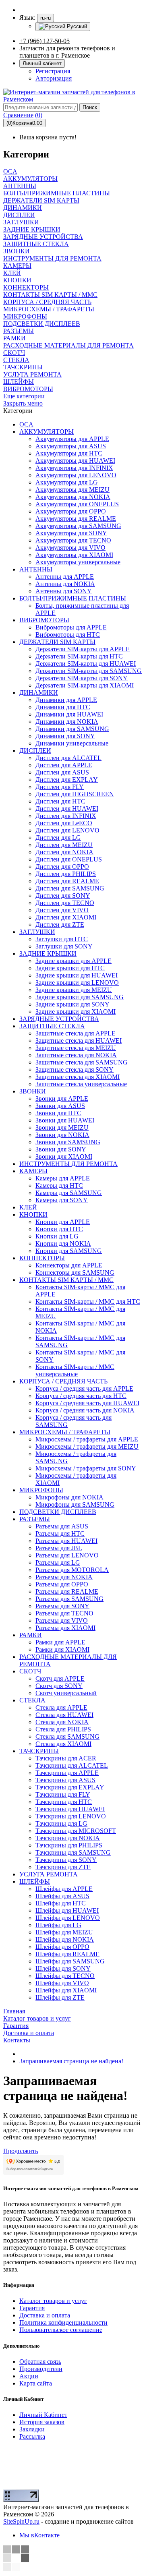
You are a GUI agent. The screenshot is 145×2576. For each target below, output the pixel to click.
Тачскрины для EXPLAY (70, 1787)
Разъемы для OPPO (62, 1584)
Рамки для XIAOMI (62, 1649)
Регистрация (53, 71)
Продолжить (21, 2151)
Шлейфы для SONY (63, 1968)
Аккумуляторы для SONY (71, 533)
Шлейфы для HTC (61, 1903)
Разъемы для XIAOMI (65, 1628)
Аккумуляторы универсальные (78, 562)
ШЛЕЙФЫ (35, 1881)
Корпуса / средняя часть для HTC (81, 1396)
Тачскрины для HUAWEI (70, 1809)
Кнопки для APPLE (63, 1222)
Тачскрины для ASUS (65, 1780)
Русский (76, 26)
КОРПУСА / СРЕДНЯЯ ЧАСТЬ (63, 1381)
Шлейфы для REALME (67, 1954)
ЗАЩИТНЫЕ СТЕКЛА (52, 1026)
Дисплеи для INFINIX (66, 816)
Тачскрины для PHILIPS (69, 1845)
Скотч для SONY (59, 1686)
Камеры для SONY (62, 1200)
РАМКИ (31, 1635)
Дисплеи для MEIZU (64, 845)
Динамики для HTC (63, 707)
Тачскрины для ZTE (63, 1867)
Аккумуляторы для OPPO (71, 511)
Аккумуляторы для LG (67, 482)
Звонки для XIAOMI (64, 1157)
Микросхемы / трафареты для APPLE (87, 1439)
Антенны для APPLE (65, 577)
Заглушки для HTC (62, 939)
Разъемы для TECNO (64, 1613)
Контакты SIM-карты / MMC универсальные (75, 1370)
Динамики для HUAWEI (69, 714)
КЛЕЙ (28, 1207)
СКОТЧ (30, 1671)
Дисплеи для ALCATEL (68, 758)
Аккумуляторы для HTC (69, 453)
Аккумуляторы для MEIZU (72, 490)
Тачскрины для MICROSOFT (76, 1831)
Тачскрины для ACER (66, 1758)
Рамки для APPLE (60, 1642)
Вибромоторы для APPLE (71, 627)
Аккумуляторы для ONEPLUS (77, 504)
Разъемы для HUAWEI (66, 1541)
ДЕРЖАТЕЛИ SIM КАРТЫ (57, 642)
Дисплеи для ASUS (62, 772)
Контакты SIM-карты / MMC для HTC (88, 1301)
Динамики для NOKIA (67, 722)
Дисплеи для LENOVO (67, 830)
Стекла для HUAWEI (64, 1715)
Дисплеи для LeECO (64, 823)
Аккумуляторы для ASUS (71, 446)
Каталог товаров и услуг (53, 2301)
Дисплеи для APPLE (64, 765)
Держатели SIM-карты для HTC (79, 656)
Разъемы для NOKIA (64, 1577)
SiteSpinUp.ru (21, 2521)
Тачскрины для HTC (64, 1802)
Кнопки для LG (57, 1236)
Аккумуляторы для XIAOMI (74, 555)
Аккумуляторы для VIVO (70, 548)
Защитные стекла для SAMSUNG (82, 1062)
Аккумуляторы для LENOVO (76, 475)
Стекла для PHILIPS (63, 1729)
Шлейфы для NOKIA (65, 1939)
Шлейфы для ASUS (62, 1896)
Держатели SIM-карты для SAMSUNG (89, 671)
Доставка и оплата (45, 2315)
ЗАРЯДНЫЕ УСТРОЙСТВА (59, 1019)
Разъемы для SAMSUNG (69, 1599)
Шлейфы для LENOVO (68, 1918)
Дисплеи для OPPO (62, 867)
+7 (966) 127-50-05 (45, 41)
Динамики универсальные (72, 743)
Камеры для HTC (59, 1185)
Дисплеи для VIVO (62, 910)
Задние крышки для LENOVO (77, 983)
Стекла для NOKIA (62, 1722)
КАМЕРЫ (33, 1171)
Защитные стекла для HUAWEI (79, 1041)
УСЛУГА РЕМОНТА (49, 1874)
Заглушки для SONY (64, 946)
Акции (29, 2376)
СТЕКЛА (32, 1700)
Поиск (90, 107)
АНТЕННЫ (36, 569)
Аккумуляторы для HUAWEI (75, 461)
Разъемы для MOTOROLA (72, 1570)
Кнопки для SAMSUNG (69, 1251)
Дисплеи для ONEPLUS (69, 859)
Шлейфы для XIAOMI (66, 1990)
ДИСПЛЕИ (35, 751)
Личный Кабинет (43, 2415)
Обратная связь (40, 2362)
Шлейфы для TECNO (65, 1976)
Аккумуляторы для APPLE (72, 439)
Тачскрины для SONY (66, 1860)
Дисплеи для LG (58, 838)
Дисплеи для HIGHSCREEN (75, 794)
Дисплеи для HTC (60, 801)
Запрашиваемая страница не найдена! (71, 2061)
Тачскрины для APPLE (67, 1773)
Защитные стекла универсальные (81, 1084)
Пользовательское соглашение (61, 2330)
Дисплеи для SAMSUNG (70, 888)
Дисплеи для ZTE (60, 925)
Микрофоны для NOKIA (69, 1497)
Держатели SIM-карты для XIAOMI (85, 685)
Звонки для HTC (58, 1113)
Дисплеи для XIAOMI (66, 917)
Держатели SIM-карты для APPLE (83, 649)
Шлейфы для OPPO (62, 1947)
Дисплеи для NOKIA (64, 852)
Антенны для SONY (64, 591)
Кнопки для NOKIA (63, 1243)
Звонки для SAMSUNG (68, 1142)
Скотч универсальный (66, 1693)
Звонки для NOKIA (62, 1135)
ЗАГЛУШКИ (37, 932)
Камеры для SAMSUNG (69, 1193)
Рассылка (32, 2436)
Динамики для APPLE (66, 700)
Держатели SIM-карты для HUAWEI (86, 664)
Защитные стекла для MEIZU (76, 1048)
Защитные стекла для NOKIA (76, 1055)
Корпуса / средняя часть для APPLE (84, 1388)
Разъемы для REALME (67, 1591)
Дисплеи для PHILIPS (66, 874)
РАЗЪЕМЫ (35, 1519)
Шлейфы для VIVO (62, 1983)
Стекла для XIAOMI (63, 1744)
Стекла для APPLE (61, 1707)
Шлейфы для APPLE (64, 1889)
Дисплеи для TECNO (65, 903)
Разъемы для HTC (60, 1533)
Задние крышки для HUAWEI (77, 975)
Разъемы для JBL (59, 1548)
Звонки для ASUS (60, 1106)
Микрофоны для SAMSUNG (75, 1504)
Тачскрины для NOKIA (68, 1838)
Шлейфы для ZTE (60, 1997)
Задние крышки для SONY (72, 1004)
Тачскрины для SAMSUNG (73, 1852)
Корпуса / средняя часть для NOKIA (85, 1410)
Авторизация (54, 78)
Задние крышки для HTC (70, 968)
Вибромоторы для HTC (68, 635)
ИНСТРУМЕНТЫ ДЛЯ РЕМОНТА (68, 1164)
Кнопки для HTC (59, 1229)
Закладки (32, 2429)
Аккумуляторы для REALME (76, 519)
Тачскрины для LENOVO (71, 1816)
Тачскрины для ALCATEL (72, 1765)
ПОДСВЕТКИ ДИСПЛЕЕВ (58, 1512)
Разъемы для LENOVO (67, 1555)
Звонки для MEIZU (62, 1128)
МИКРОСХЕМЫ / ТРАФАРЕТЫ (65, 1432)
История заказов (42, 2422)
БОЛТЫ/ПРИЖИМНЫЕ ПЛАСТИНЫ (73, 598)
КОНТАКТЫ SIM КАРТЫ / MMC (66, 1280)
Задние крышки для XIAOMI (76, 1012)
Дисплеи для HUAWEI (67, 809)
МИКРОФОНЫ (41, 1490)
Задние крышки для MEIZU (74, 990)
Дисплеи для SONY (63, 896)
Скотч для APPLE (60, 1678)
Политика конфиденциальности (63, 2322)
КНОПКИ (33, 1214)
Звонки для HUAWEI (65, 1120)
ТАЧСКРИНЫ (39, 1751)
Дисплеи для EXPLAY (67, 780)
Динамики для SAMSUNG (72, 729)
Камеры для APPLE (63, 1178)
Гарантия (32, 2308)
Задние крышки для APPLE (74, 961)
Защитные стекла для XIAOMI (78, 1077)
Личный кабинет (42, 63)
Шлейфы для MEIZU (64, 1932)
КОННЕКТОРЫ (42, 1258)
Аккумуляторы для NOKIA (73, 497)
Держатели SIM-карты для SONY (82, 678)
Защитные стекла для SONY (75, 1070)
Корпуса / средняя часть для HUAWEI (87, 1403)
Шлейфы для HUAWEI (67, 1910)
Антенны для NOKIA (65, 584)
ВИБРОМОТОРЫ (44, 620)
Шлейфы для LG (58, 1925)
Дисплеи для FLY (60, 787)
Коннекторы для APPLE (69, 1265)
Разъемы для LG (58, 1562)
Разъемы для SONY (62, 1606)
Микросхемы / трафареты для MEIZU (87, 1446)
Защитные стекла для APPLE (76, 1033)
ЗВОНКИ (33, 1091)
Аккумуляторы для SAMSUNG (78, 526)
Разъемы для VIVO (62, 1620)
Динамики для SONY (65, 736)
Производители (41, 2369)
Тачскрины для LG (61, 1823)
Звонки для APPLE (62, 1099)
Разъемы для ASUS (62, 1526)
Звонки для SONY (61, 1149)
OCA (26, 424)
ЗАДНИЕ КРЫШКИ (48, 954)
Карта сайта (36, 2383)
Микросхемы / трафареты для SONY (86, 1468)
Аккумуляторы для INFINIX (74, 468)
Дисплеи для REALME (67, 881)
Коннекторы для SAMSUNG (75, 1272)
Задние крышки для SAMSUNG (80, 997)
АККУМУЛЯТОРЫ (47, 432)
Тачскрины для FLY (63, 1794)
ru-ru (46, 18)
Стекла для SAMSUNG (67, 1736)
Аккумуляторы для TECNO (73, 540)
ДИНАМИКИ (39, 693)
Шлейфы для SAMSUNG (70, 1961)
